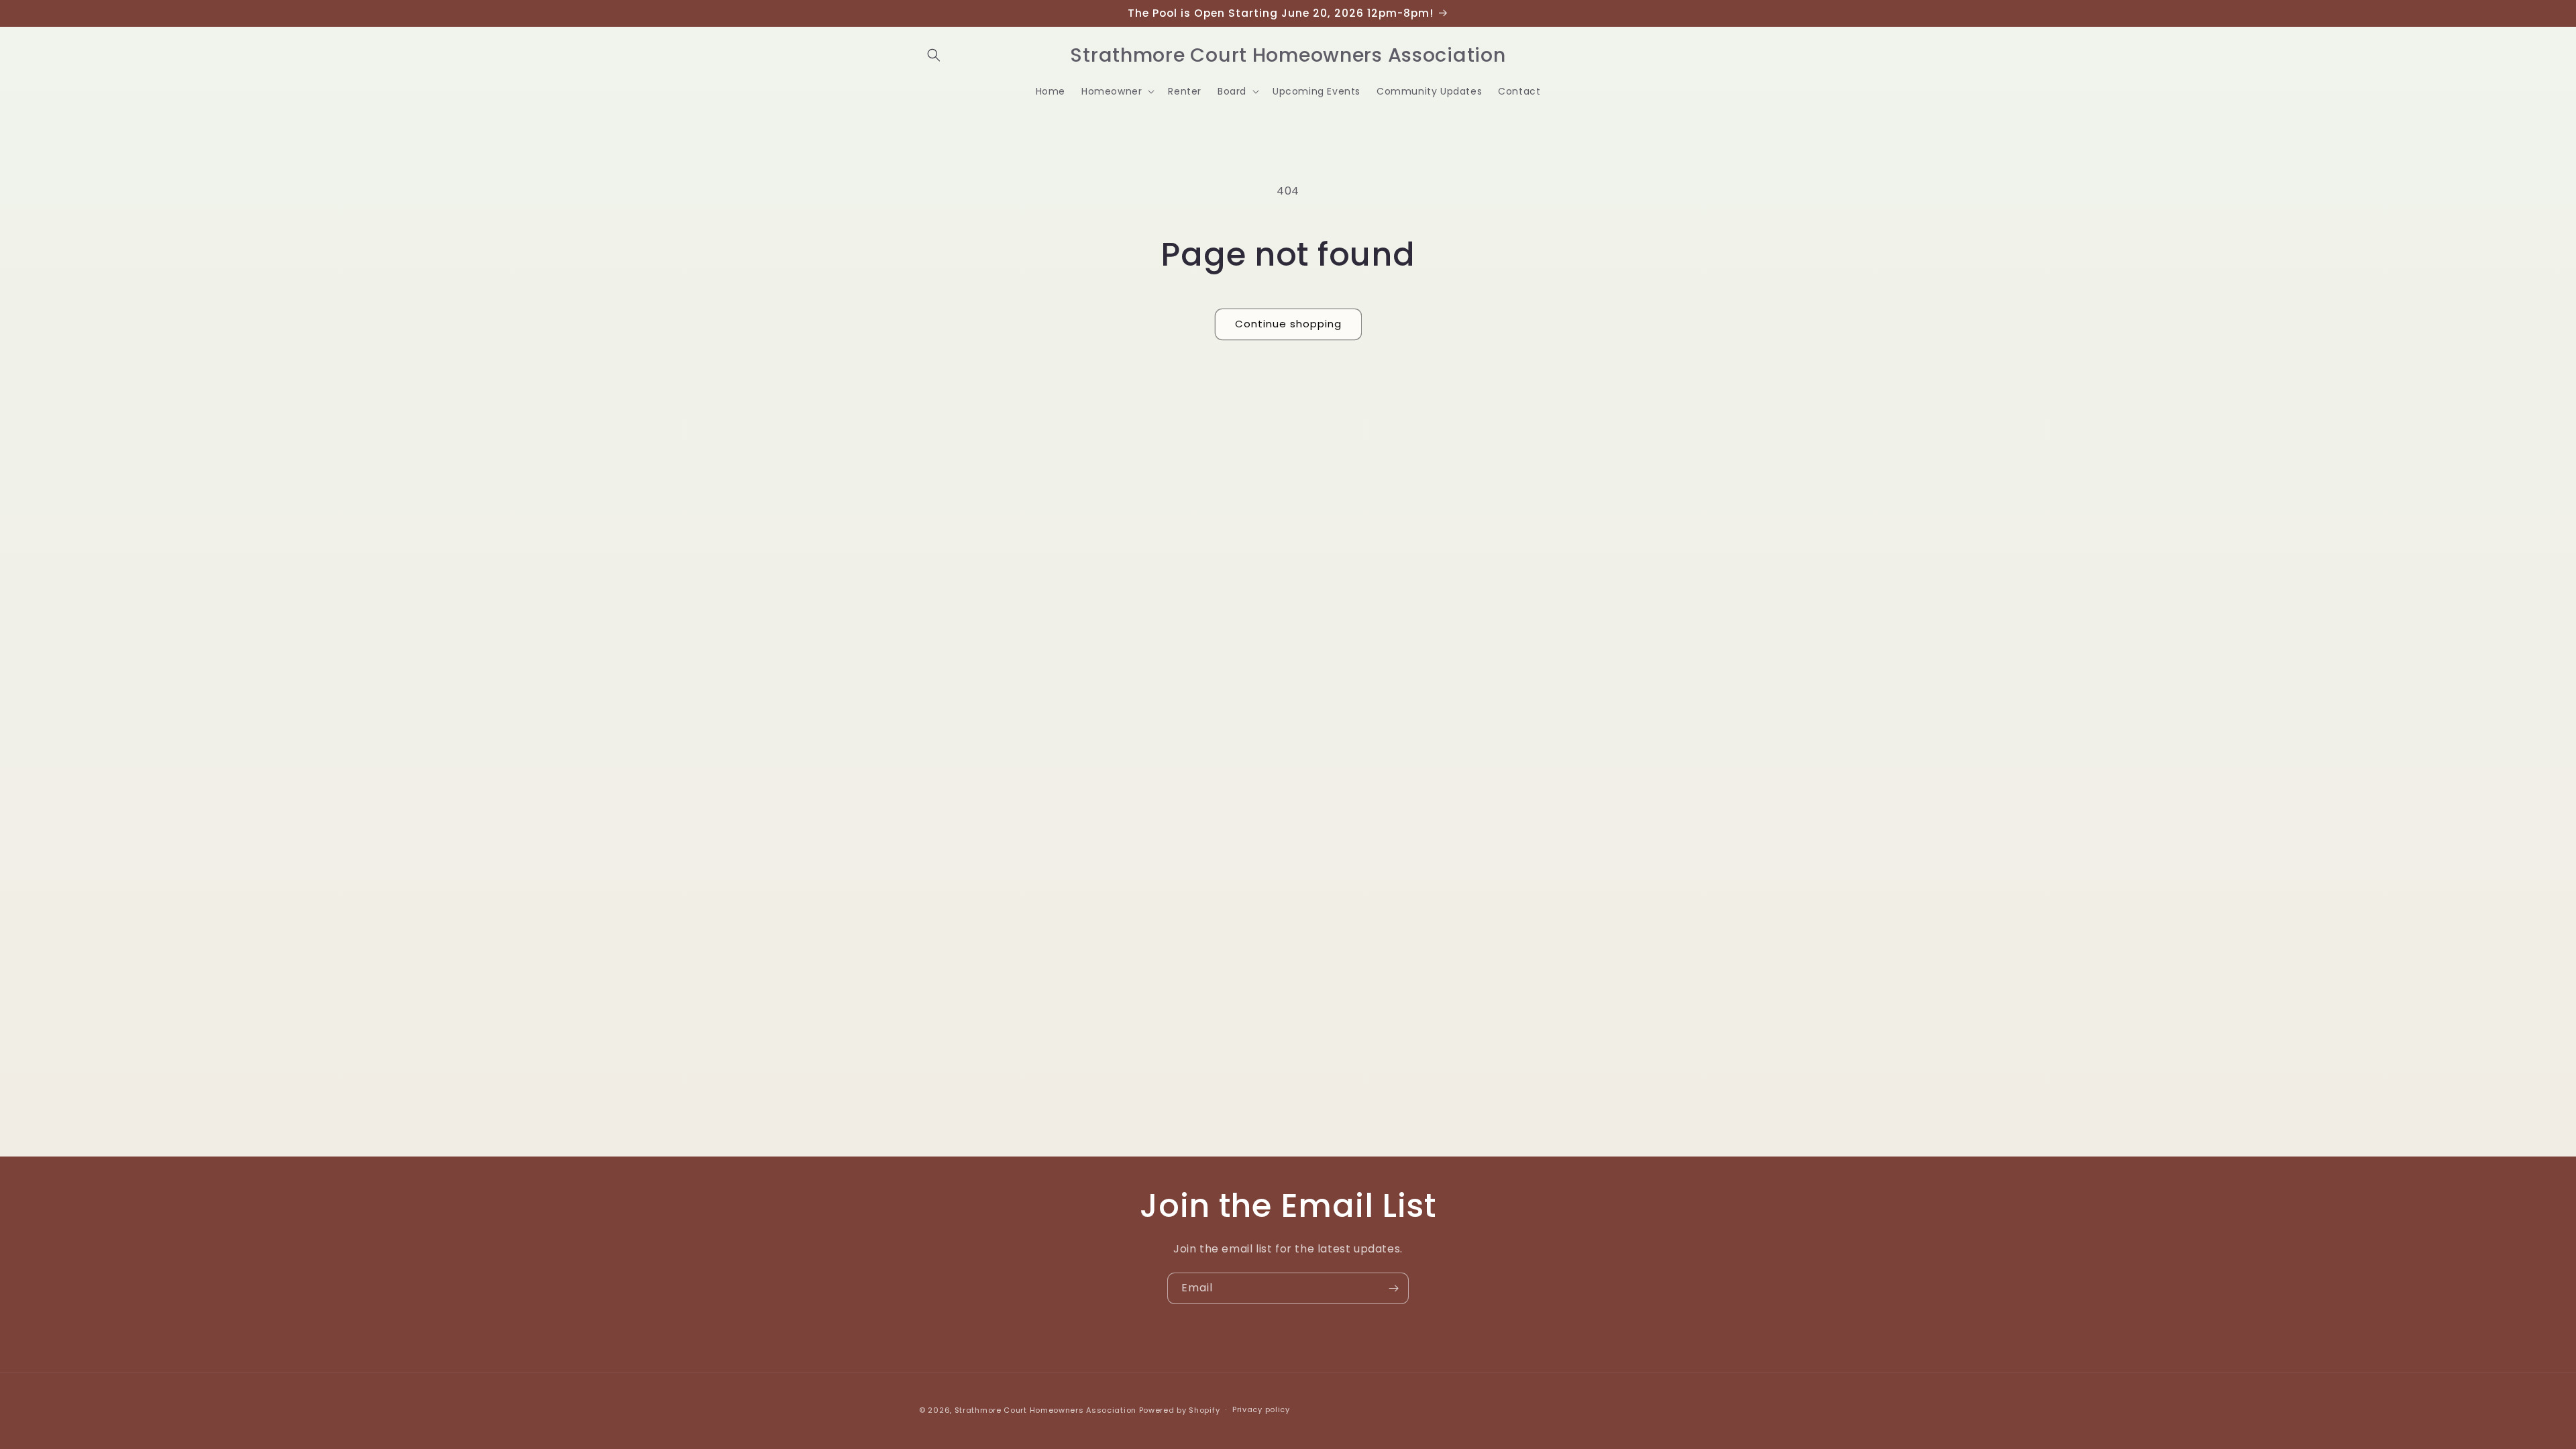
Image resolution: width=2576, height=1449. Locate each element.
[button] (934, 55)
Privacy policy (1261, 1409)
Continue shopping (1288, 324)
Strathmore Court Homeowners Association (1045, 1410)
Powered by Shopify (1180, 1410)
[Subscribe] (1393, 1288)
